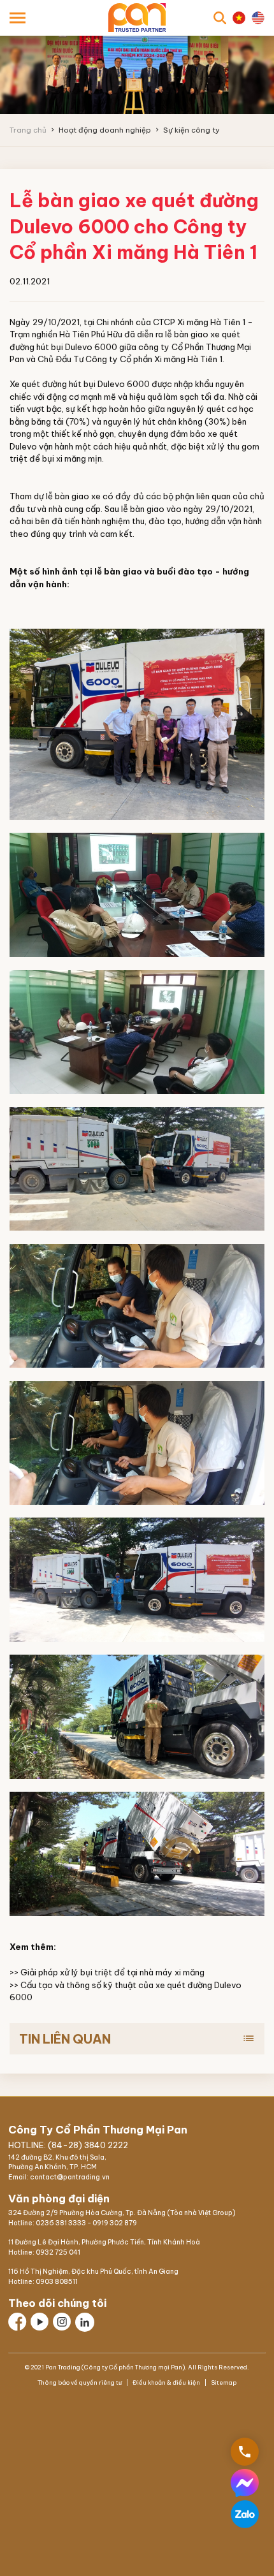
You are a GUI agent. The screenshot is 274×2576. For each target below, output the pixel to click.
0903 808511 (57, 2282)
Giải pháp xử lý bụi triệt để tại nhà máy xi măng (112, 1972)
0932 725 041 (58, 2252)
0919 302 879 (115, 2223)
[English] (258, 18)
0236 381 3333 (61, 2223)
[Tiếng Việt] (239, 18)
